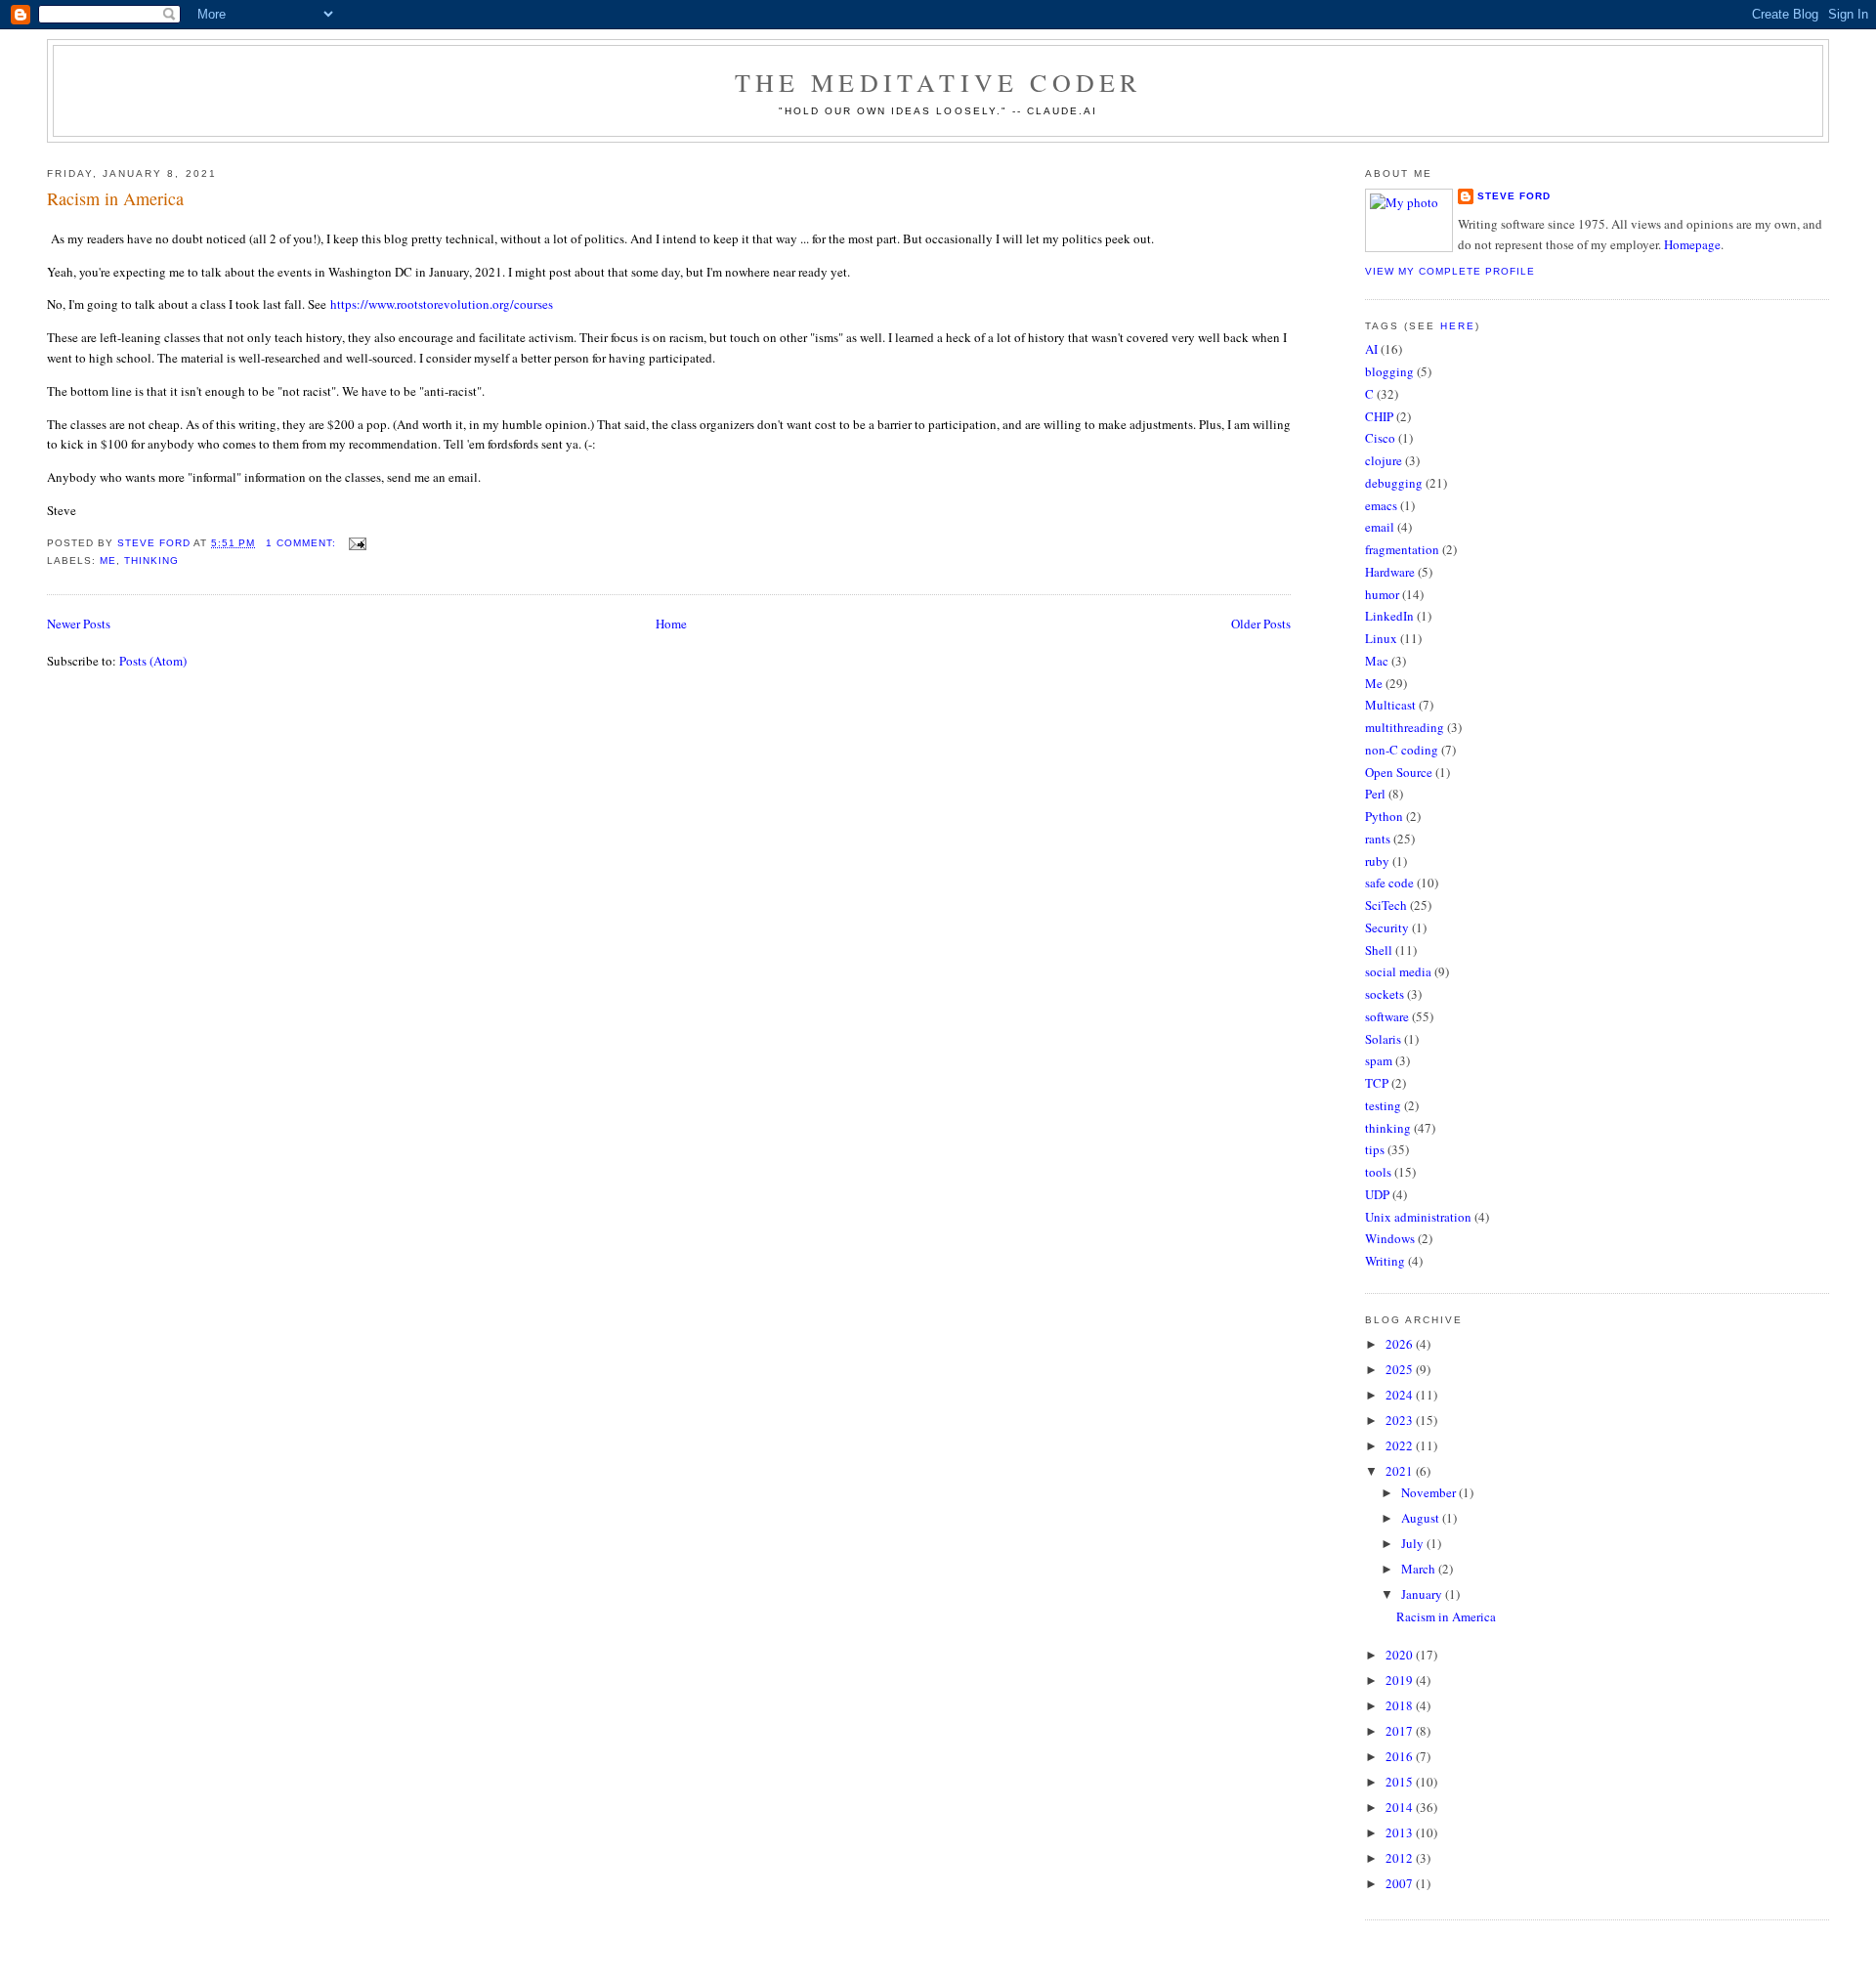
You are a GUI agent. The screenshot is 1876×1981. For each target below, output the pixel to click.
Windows (1390, 1238)
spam (1379, 1060)
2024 (1401, 1395)
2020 (1401, 1655)
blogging (1389, 371)
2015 (1401, 1782)
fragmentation (1402, 549)
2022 (1401, 1445)
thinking (151, 560)
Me (108, 560)
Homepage (1692, 244)
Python (1384, 816)
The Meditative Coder (938, 82)
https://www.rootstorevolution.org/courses (442, 304)
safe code (1389, 883)
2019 (1401, 1680)
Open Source (1399, 772)
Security (1387, 927)
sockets (1385, 994)
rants (1378, 839)
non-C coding (1402, 750)
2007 (1401, 1883)
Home (671, 624)
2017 (1401, 1731)
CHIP (1379, 416)
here (1458, 326)
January (1423, 1594)
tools (1378, 1172)
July (1414, 1543)
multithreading (1405, 727)
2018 (1401, 1705)
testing (1383, 1105)
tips (1375, 1149)
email (1380, 527)
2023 (1401, 1420)
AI (1371, 349)
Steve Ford (1514, 196)
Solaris (1383, 1039)
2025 (1401, 1369)
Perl (1375, 794)
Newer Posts (79, 624)
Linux (1381, 638)
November (1430, 1492)
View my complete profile (1450, 271)
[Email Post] (357, 543)
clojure (1384, 460)
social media (1398, 971)
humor (1382, 594)
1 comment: (303, 543)
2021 (1401, 1471)
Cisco (1380, 438)
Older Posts (1261, 624)
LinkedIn (1389, 616)
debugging (1394, 483)
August (1422, 1518)
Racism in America (115, 198)
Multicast (1390, 705)
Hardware (1390, 572)
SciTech (1386, 905)
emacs (1381, 505)
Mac (1377, 661)
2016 (1401, 1756)
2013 (1401, 1832)
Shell (1379, 950)
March (1420, 1569)
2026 (1401, 1344)
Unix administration (1418, 1217)
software (1387, 1016)
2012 (1401, 1858)
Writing (1385, 1261)
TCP (1377, 1083)
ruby (1377, 861)
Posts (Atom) (153, 661)
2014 (1401, 1807)
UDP (1377, 1194)
